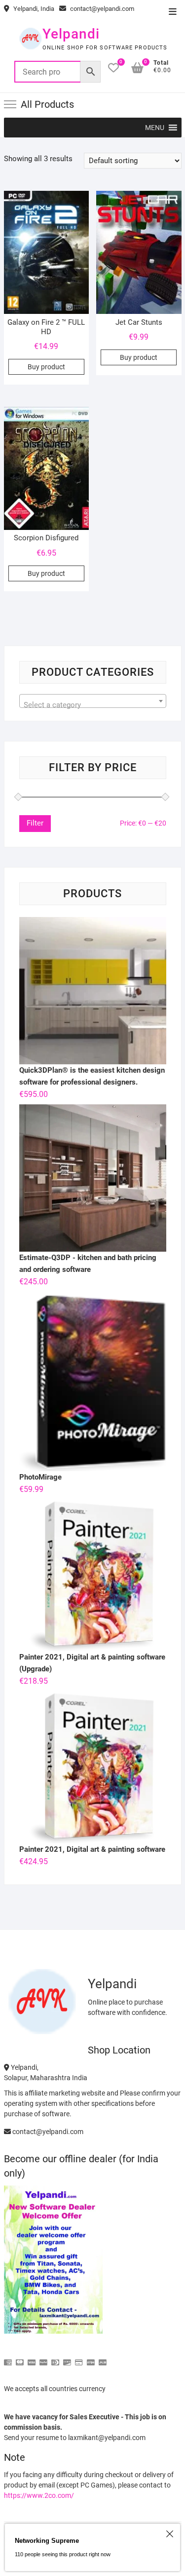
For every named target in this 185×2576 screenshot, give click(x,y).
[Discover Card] (67, 2358)
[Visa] (32, 2358)
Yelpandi (71, 34)
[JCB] (103, 2358)
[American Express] (8, 2358)
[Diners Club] (55, 2358)
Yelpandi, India (33, 9)
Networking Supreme (47, 2541)
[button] (155, 128)
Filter (35, 823)
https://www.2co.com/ (39, 2495)
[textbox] (93, 705)
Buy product (46, 367)
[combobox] (93, 701)
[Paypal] (43, 2358)
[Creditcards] (79, 2358)
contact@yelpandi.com (101, 9)
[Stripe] (91, 2358)
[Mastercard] (20, 2358)
